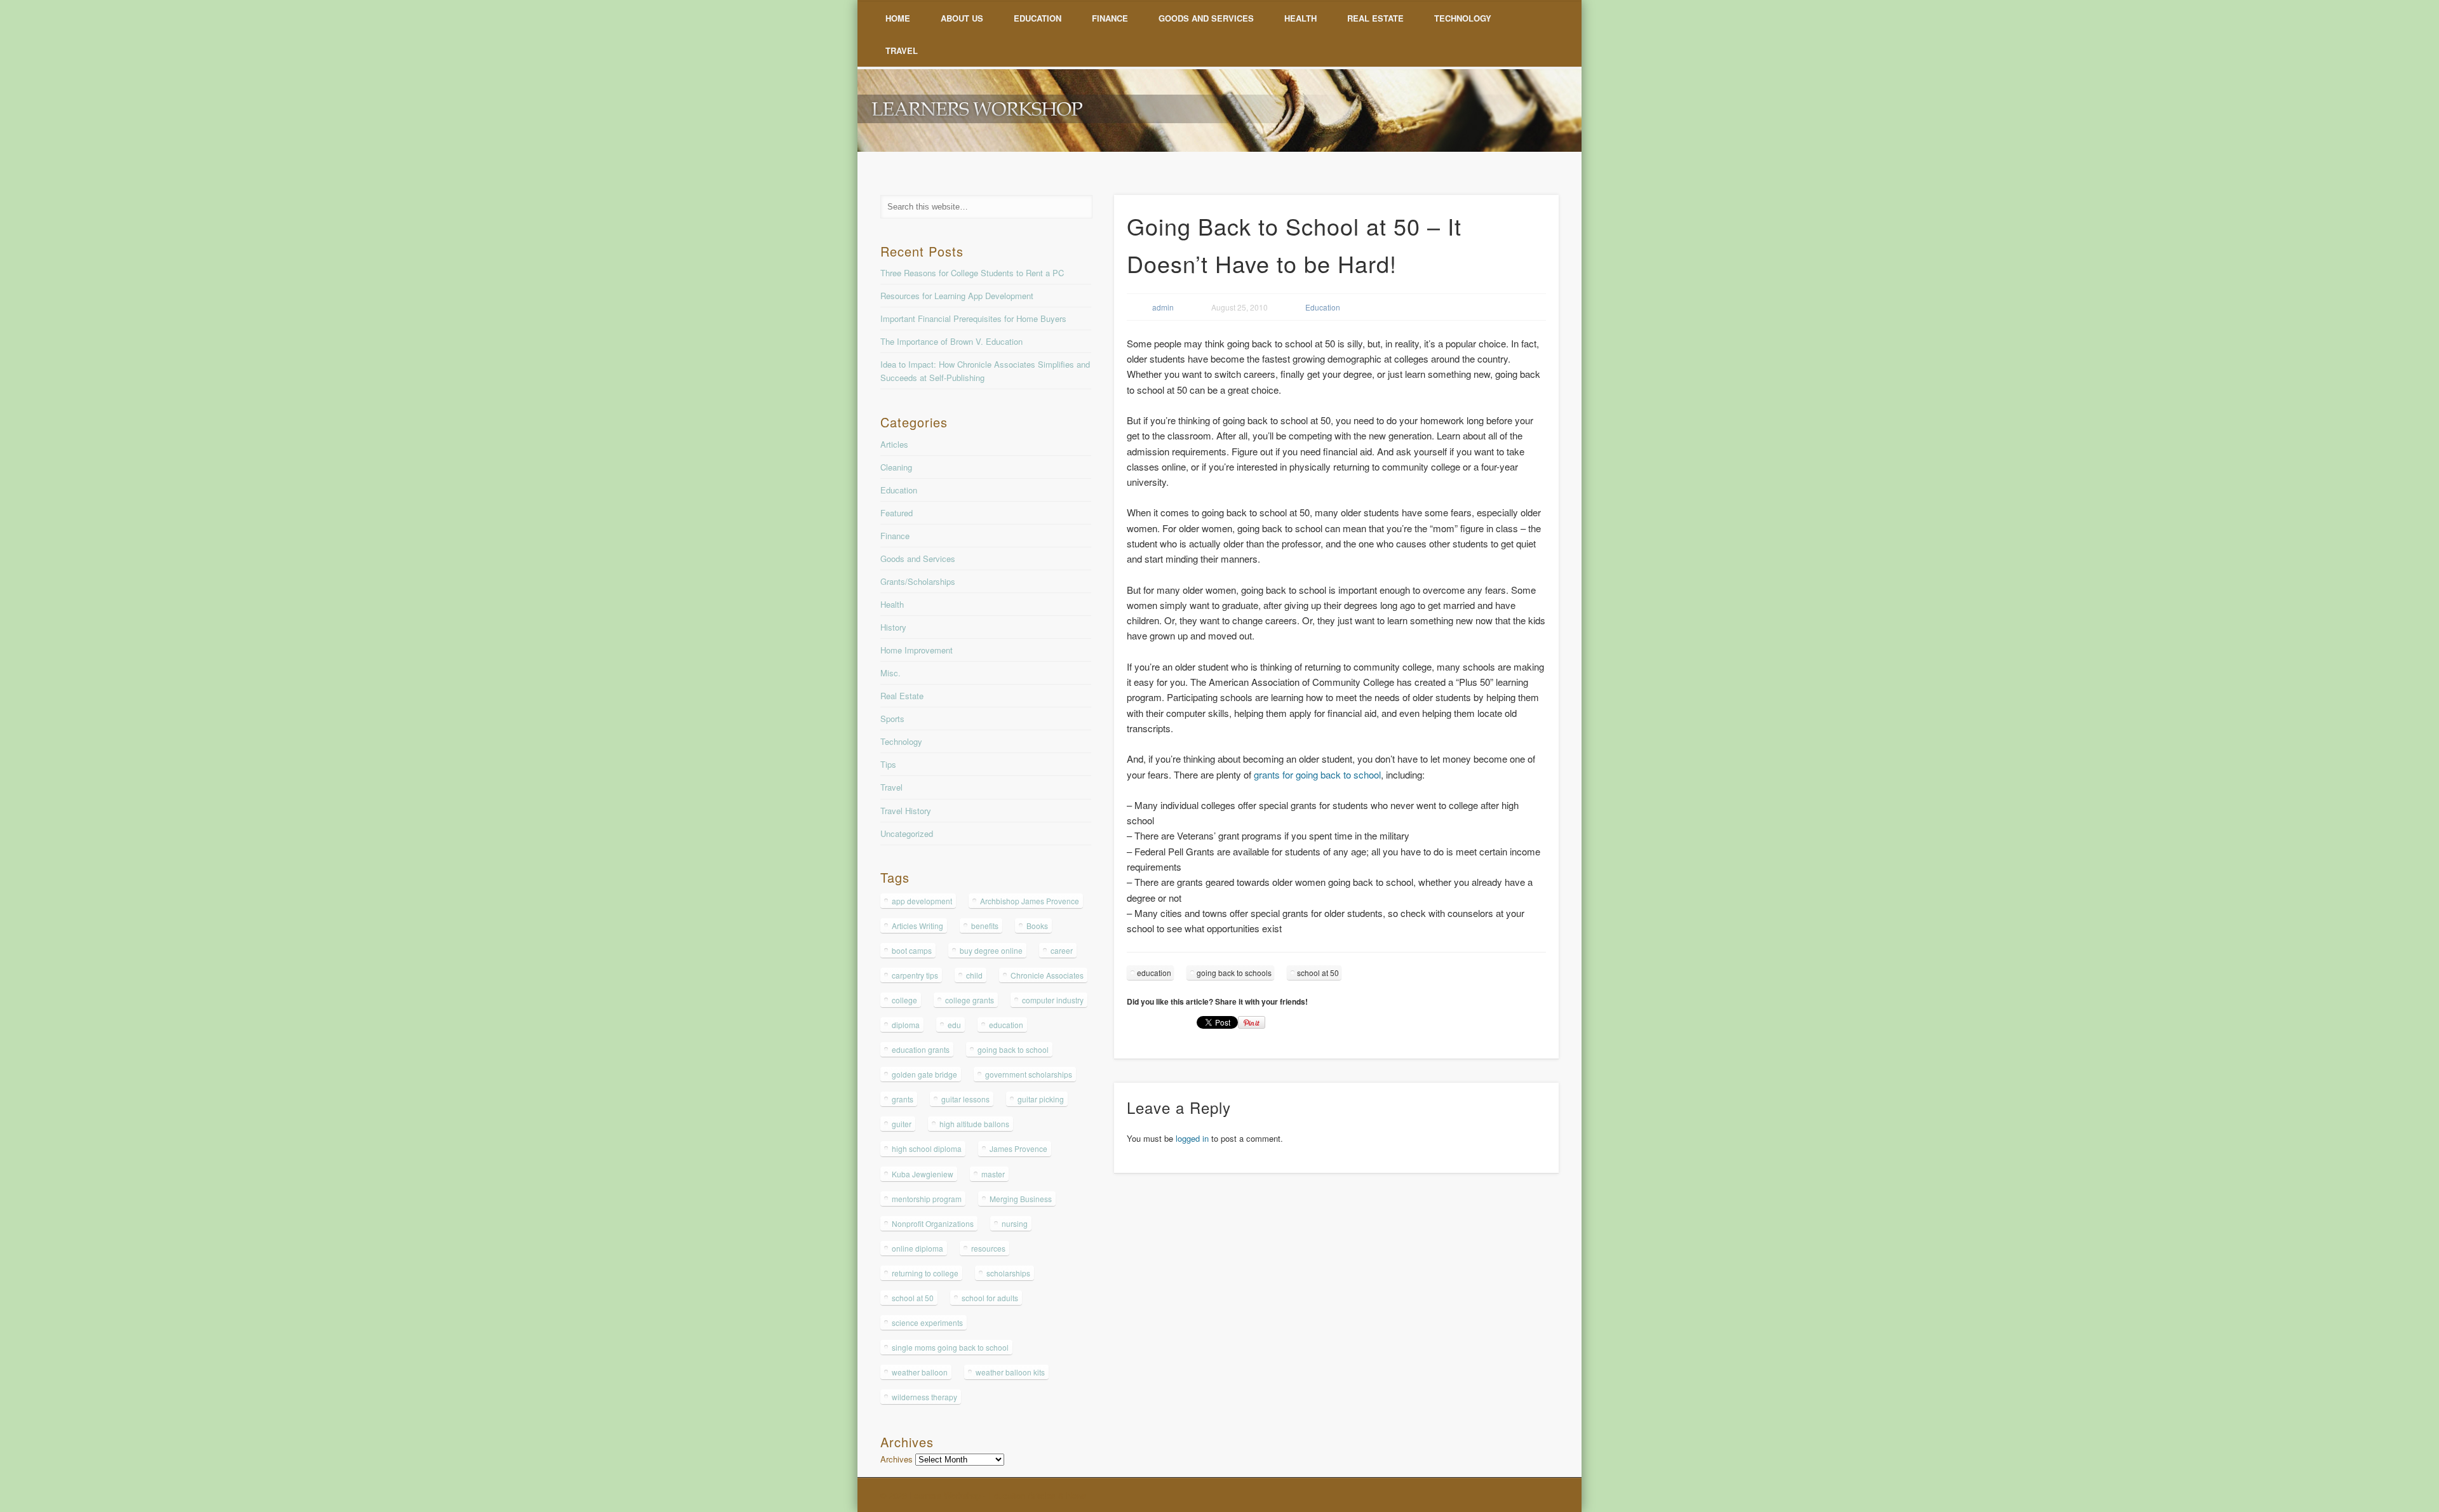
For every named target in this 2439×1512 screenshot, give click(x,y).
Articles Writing (917, 926)
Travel (902, 50)
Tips (888, 764)
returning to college (925, 1273)
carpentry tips (915, 975)
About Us (962, 18)
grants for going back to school (1317, 774)
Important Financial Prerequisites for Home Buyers (973, 318)
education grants (921, 1049)
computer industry (1053, 1000)
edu (954, 1025)
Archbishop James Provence (1030, 901)
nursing (1015, 1223)
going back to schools (1234, 973)
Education (1038, 18)
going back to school (1013, 1049)
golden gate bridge (924, 1074)
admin (1163, 307)
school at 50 (1318, 973)
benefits (985, 926)
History (893, 627)
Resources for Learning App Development (957, 296)
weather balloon (920, 1372)
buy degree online (991, 950)
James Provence (1018, 1148)
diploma (906, 1025)
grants (903, 1099)
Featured (897, 513)
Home (898, 18)
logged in (1192, 1138)
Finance (1110, 18)
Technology (1463, 18)
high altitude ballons (974, 1124)
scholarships (1008, 1273)
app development (922, 901)
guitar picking (1041, 1099)
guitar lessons (965, 1099)
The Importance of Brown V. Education (951, 341)
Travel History (906, 811)
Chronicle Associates (1047, 975)
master (993, 1174)
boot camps (912, 950)
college (904, 1000)
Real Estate (1375, 18)
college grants (970, 1000)
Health (1300, 18)
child (974, 975)
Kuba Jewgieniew (923, 1174)
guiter (902, 1124)
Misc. (890, 673)
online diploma (917, 1248)
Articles (894, 444)
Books (1037, 926)
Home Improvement (917, 650)
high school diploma (927, 1148)
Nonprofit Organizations (933, 1223)
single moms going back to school (950, 1347)
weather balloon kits (1010, 1372)
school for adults (990, 1298)
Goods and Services (1206, 18)
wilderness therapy (924, 1397)
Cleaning (896, 467)
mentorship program (927, 1199)
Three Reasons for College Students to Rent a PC (972, 273)
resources (988, 1248)
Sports (892, 719)
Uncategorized (907, 833)
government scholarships (1029, 1074)
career (1062, 950)
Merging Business (1021, 1199)
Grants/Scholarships (918, 581)
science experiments (927, 1322)
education (1154, 973)
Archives (897, 1459)
